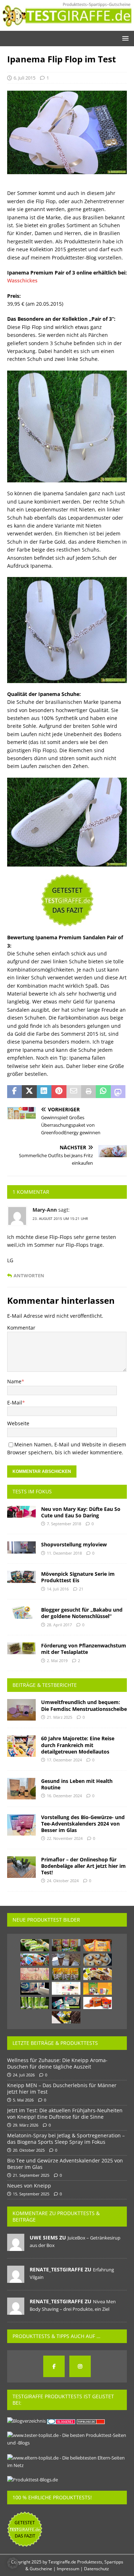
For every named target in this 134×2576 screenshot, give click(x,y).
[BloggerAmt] (26, 2421)
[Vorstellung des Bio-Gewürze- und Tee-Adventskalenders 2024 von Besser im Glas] (21, 1825)
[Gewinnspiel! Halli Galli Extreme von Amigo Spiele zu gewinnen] (98, 1989)
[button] (124, 38)
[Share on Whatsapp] (103, 1092)
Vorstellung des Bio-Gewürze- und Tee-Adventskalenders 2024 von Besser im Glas (83, 1824)
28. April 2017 (59, 1625)
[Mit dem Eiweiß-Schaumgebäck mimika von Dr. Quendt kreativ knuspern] (66, 1974)
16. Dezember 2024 (64, 1796)
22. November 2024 (65, 1838)
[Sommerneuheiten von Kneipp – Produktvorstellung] (66, 2017)
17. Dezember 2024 (64, 1760)
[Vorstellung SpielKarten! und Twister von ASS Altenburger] (35, 1960)
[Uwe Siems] (16, 2247)
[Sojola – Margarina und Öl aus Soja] (35, 1945)
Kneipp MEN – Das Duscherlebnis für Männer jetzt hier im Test (62, 2088)
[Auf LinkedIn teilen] (44, 1092)
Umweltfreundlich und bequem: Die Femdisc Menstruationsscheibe (84, 1705)
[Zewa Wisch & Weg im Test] (35, 1989)
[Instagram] (80, 2366)
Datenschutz (96, 2569)
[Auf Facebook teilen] (14, 1092)
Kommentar (21, 1328)
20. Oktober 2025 (29, 2150)
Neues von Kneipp (29, 2186)
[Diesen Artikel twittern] (29, 1092)
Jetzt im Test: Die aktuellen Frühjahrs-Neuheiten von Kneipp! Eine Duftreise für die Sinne (65, 2114)
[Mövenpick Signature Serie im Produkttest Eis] (21, 1577)
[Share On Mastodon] (118, 1092)
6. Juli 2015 (24, 78)
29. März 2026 (26, 2125)
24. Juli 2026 (24, 2075)
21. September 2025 (31, 2175)
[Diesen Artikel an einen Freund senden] (74, 1092)
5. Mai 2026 (23, 2100)
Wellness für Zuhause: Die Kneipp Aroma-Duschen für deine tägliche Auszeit (57, 2063)
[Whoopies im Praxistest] (98, 1960)
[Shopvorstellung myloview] (21, 1547)
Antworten (29, 1276)
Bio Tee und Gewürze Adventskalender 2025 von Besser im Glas (65, 2164)
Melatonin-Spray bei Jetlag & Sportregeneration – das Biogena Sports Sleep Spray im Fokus (66, 2139)
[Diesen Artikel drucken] (88, 1092)
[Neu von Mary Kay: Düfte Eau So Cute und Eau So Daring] (21, 1512)
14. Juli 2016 (58, 1589)
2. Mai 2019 (57, 1661)
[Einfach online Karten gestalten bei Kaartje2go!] (66, 1988)
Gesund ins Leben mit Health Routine (77, 1784)
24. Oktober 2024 (63, 1881)
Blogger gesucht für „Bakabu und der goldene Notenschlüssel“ (82, 1613)
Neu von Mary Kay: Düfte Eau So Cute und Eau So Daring (81, 1512)
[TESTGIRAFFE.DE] (67, 27)
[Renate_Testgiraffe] (16, 2279)
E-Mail (15, 1403)
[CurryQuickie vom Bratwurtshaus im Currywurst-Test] (98, 1974)
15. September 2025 (31, 2194)
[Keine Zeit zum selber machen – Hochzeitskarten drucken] (35, 1974)
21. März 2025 (59, 1717)
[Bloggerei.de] (62, 2421)
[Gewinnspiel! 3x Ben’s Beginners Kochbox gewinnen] (98, 2003)
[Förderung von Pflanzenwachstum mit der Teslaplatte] (21, 1648)
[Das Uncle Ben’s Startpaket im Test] (98, 1945)
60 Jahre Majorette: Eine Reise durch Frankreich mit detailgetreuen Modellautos (78, 1745)
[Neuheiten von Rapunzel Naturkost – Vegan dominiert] (66, 1945)
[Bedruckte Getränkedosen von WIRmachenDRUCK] (35, 2003)
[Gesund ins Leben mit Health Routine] (21, 1789)
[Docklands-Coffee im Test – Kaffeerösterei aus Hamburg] (66, 1960)
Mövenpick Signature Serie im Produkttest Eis (78, 1577)
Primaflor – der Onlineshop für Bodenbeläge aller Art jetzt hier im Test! (83, 1866)
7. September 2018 (64, 1524)
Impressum (68, 2569)
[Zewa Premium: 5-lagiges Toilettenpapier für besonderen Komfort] (66, 2003)
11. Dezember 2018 (64, 1553)
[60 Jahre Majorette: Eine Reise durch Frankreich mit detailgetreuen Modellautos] (21, 1746)
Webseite (18, 1423)
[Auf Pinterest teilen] (59, 1092)
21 (81, 1589)
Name (14, 1381)
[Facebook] (54, 2366)
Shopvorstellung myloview (74, 1544)
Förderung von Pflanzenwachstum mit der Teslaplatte (84, 1649)
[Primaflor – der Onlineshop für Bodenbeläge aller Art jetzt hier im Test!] (21, 1867)
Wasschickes (22, 280)
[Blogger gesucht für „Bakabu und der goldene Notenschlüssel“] (21, 1613)
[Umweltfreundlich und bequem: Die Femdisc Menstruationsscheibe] (21, 1710)
